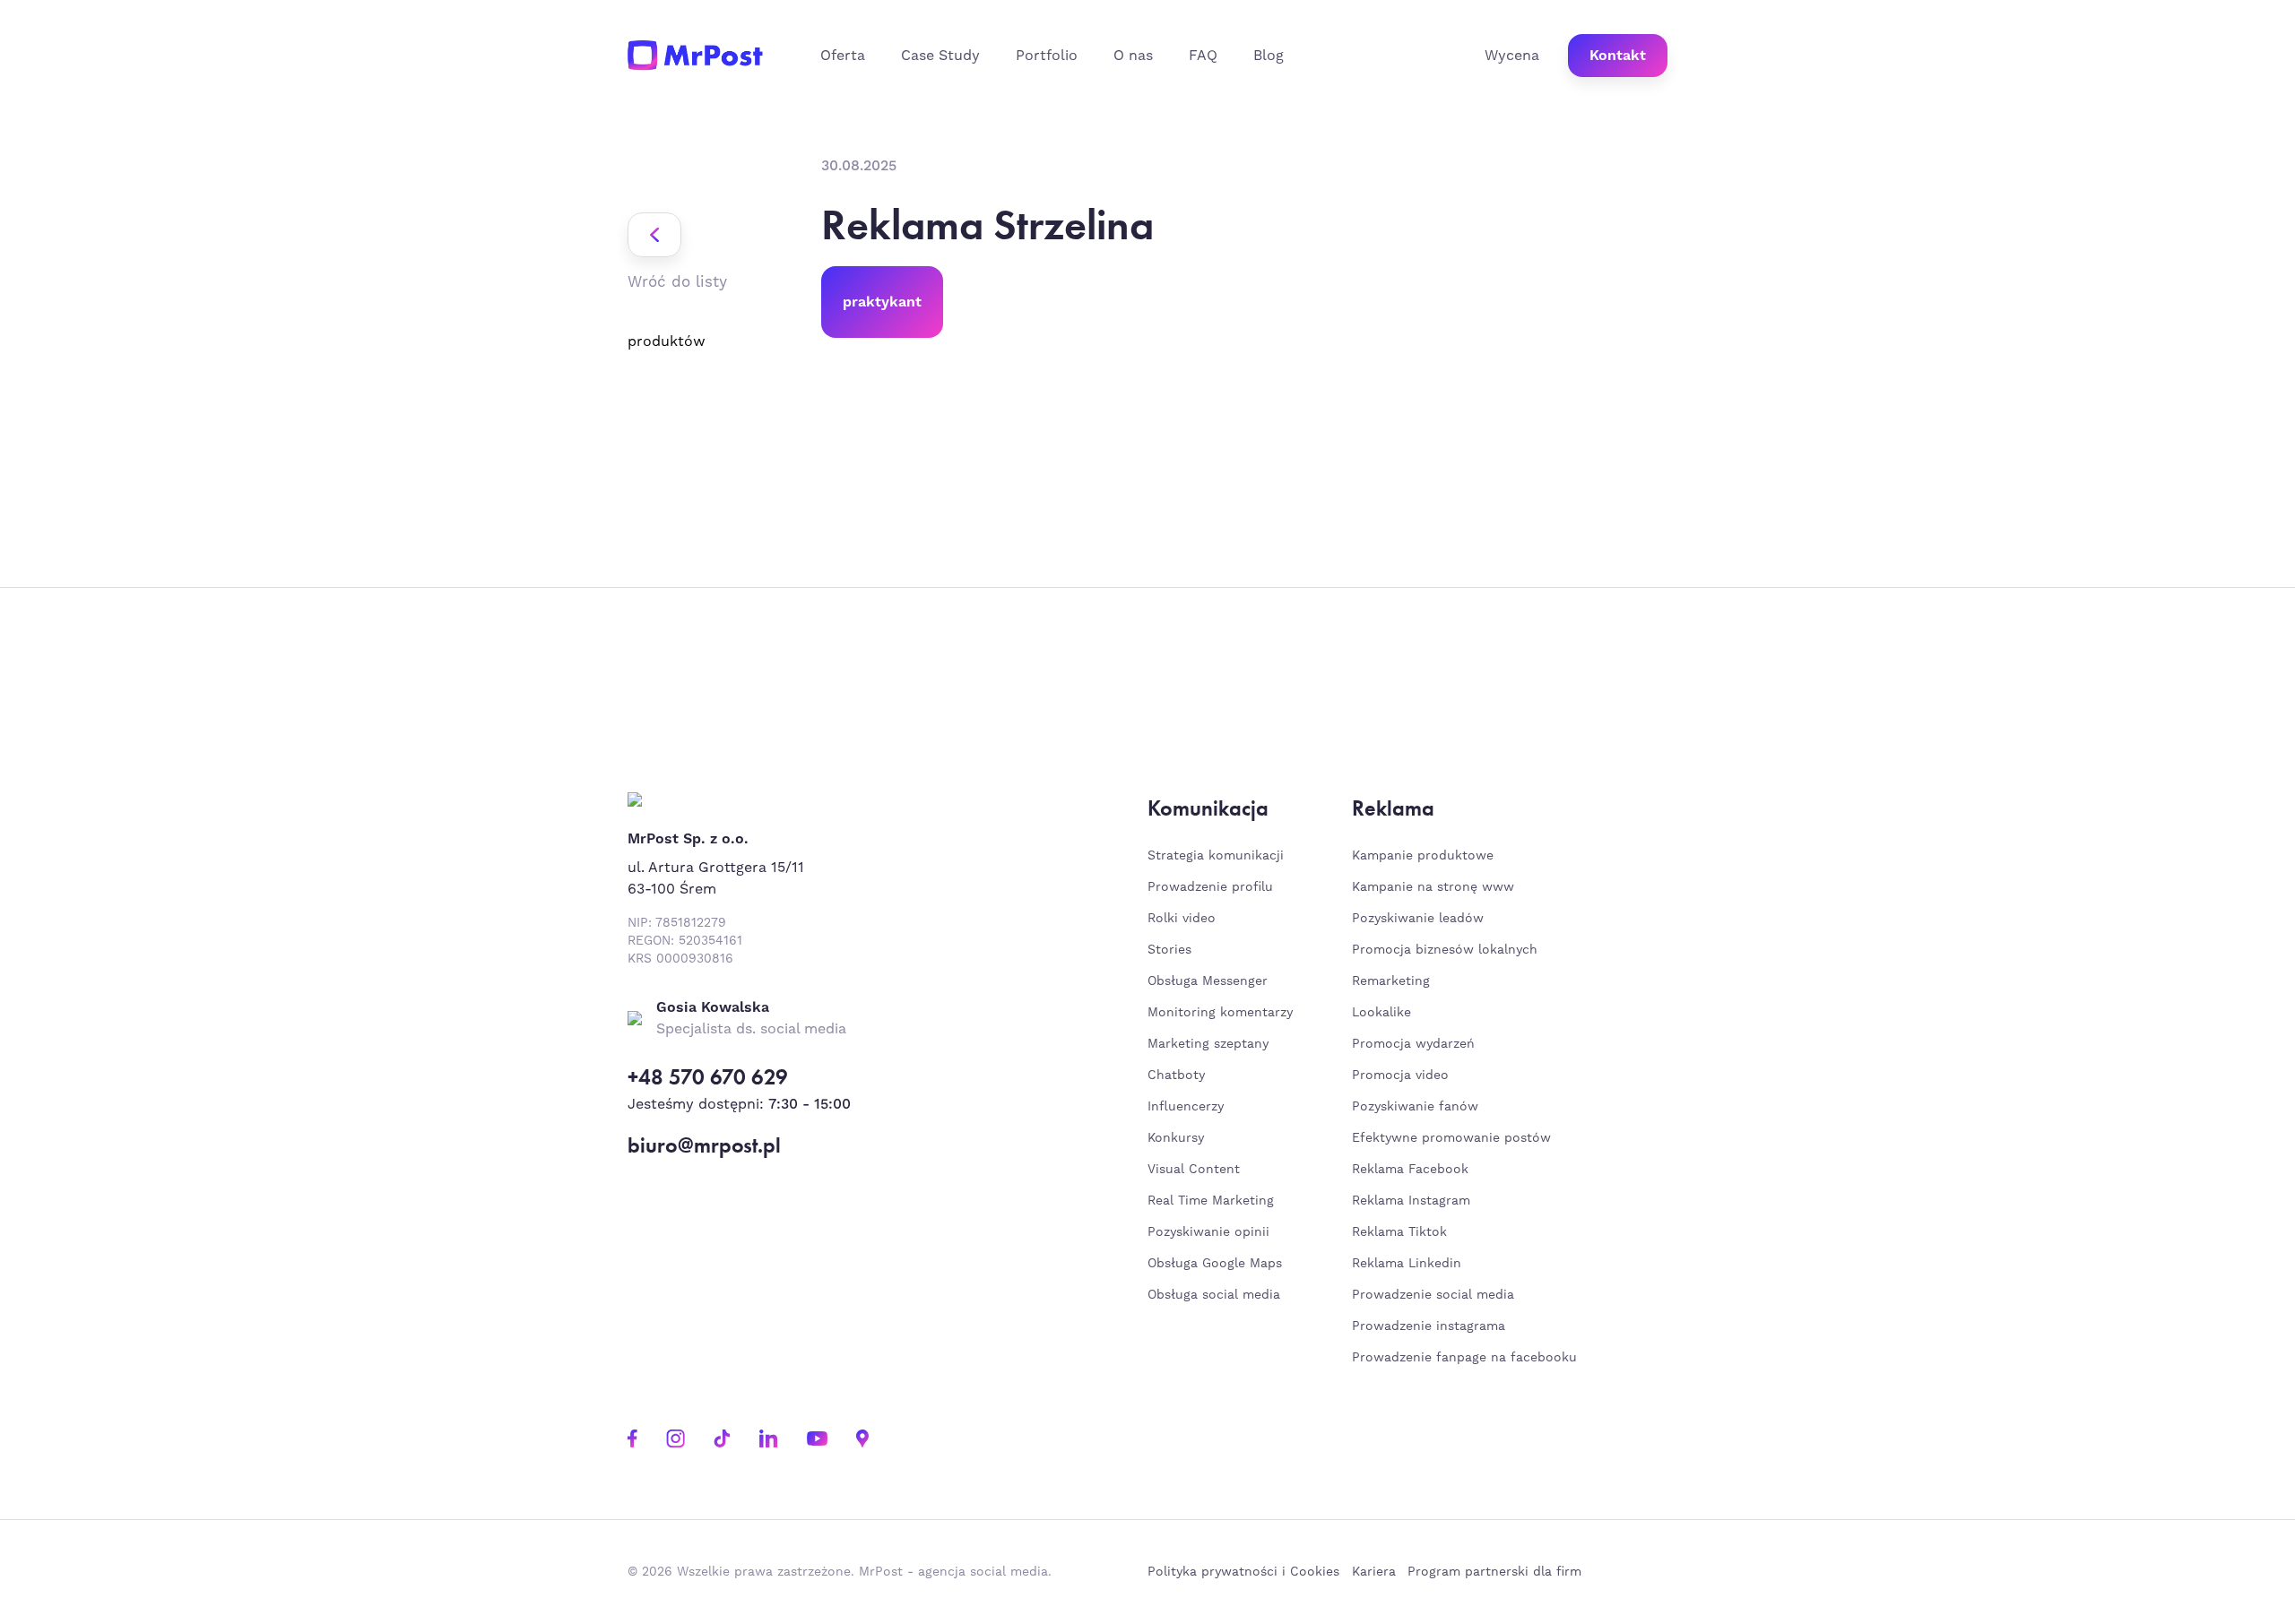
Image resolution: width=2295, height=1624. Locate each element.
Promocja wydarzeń (1413, 1044)
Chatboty (1176, 1075)
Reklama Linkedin (1407, 1264)
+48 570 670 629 (708, 1077)
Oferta (843, 56)
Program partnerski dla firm (1494, 1572)
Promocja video (1400, 1075)
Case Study (940, 56)
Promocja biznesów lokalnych (1445, 950)
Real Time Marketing (1211, 1201)
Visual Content (1194, 1170)
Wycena (1512, 56)
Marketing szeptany (1208, 1044)
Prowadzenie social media (1438, 1295)
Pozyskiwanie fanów (1415, 1107)
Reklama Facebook (1410, 1170)
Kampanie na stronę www (1433, 887)
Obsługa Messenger (1208, 981)
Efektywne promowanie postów (1451, 1138)
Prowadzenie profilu (1210, 887)
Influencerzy (1186, 1107)
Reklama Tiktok (1399, 1232)
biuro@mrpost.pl (704, 1145)
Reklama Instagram (1411, 1201)
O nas (1133, 56)
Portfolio (1047, 56)
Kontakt (1618, 56)
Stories (1169, 950)
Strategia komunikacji (1216, 856)
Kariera (1374, 1572)
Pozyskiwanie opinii (1208, 1232)
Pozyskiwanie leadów (1418, 919)
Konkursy (1176, 1138)
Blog (1269, 56)
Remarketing (1391, 981)
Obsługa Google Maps (1215, 1264)
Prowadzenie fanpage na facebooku (1467, 1358)
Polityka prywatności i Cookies (1243, 1572)
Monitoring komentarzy (1220, 1013)
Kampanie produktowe (1423, 856)
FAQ (1203, 56)
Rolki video (1182, 919)
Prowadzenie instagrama (1431, 1326)
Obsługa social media (1214, 1295)
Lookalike (1381, 1013)
